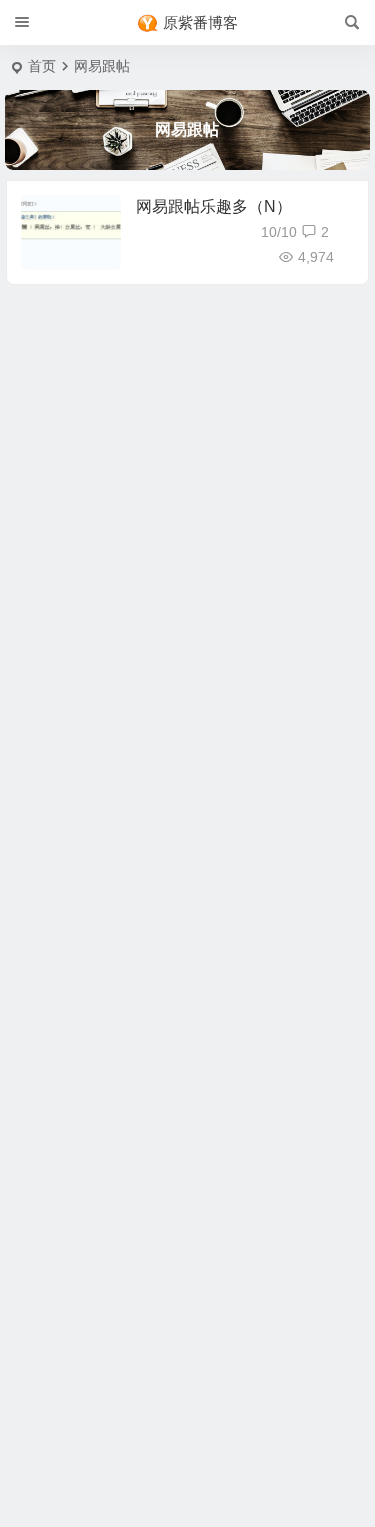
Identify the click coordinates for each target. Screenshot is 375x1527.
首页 (42, 66)
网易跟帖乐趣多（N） (214, 206)
